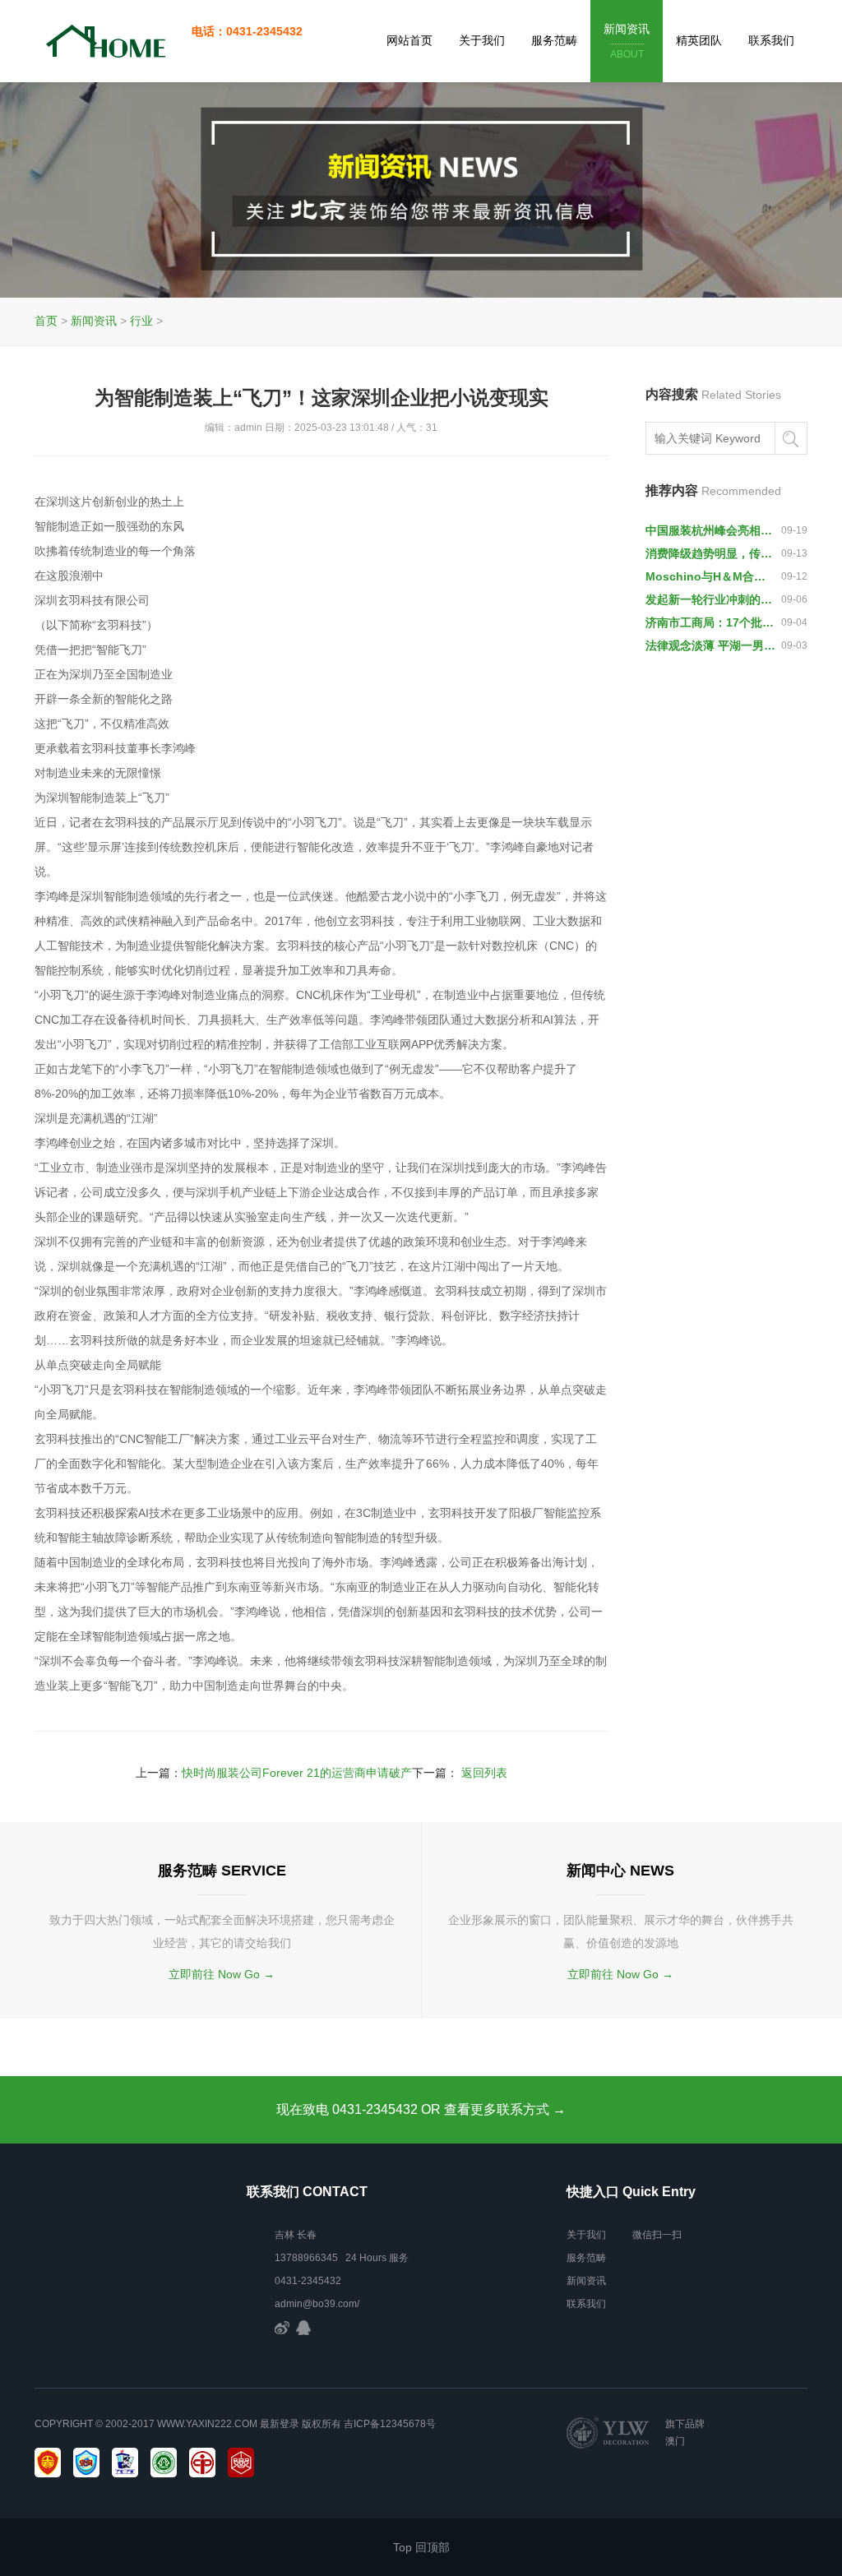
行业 (141, 321)
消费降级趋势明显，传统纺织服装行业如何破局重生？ (710, 553)
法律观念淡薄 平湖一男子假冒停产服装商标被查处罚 (710, 645)
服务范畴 (554, 40)
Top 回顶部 (421, 2547)
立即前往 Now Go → (222, 1974)
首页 (46, 321)
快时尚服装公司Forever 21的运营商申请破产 (297, 1773)
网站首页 (409, 40)
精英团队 (699, 40)
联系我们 (771, 40)
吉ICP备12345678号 (390, 2424)
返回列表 (484, 1773)
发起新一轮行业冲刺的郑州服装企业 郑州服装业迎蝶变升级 (710, 599)
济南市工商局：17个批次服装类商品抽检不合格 (710, 622)
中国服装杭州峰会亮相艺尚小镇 (710, 530)
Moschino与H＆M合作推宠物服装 (710, 576)
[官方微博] (282, 2327)
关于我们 (482, 40)
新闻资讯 (627, 41)
